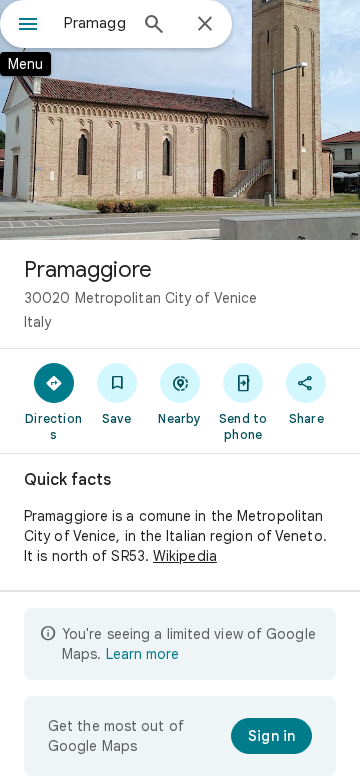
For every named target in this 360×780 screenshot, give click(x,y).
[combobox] (95, 23)
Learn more (142, 654)
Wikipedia (185, 556)
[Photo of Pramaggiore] (180, 120)
